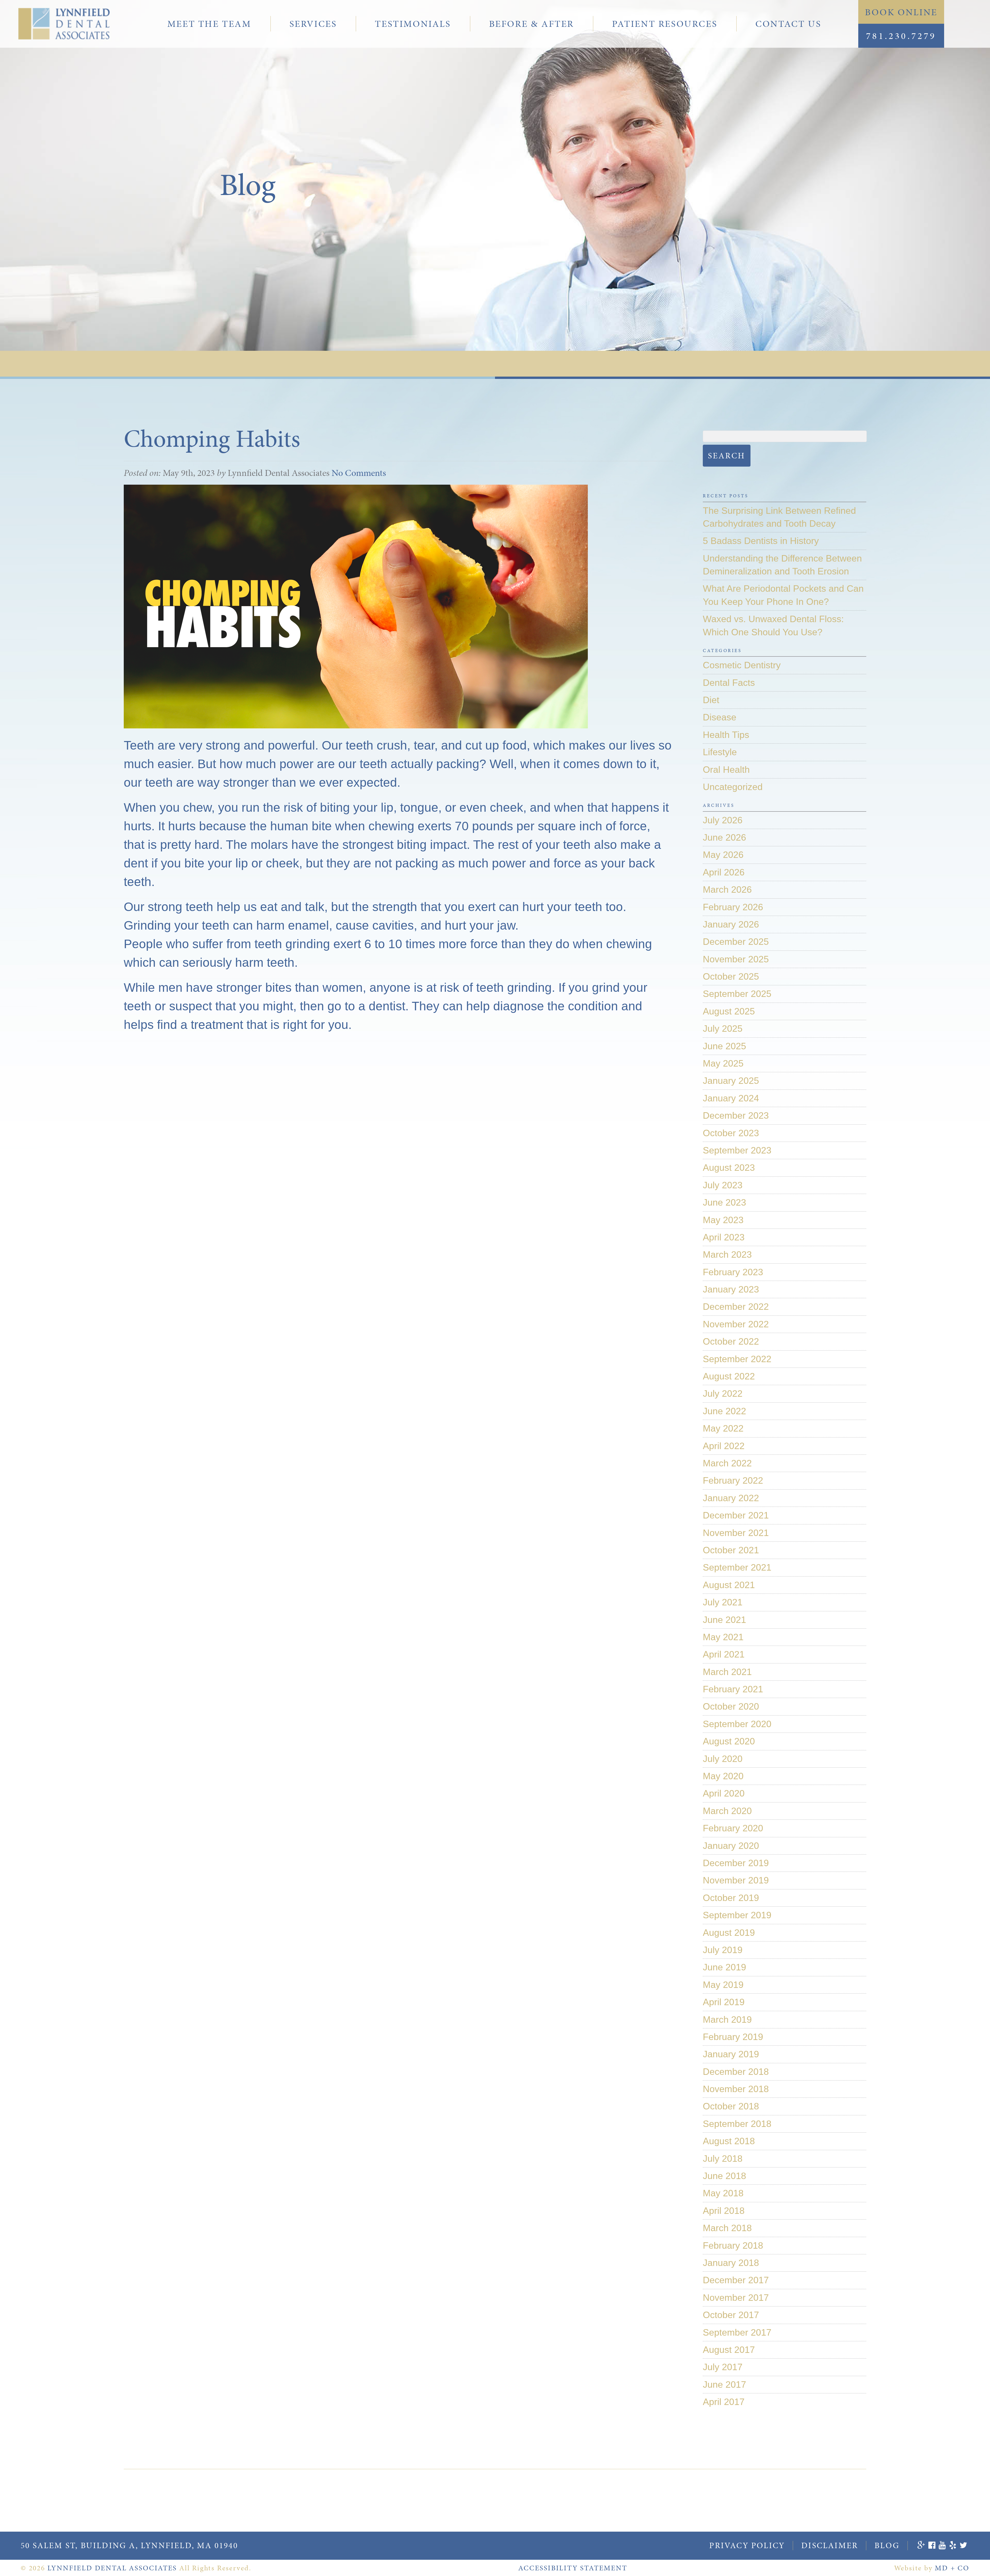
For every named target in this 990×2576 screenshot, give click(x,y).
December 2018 (736, 2072)
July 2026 (723, 820)
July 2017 (723, 2367)
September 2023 (737, 1150)
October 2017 (731, 2315)
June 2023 (724, 1202)
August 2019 (729, 1933)
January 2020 (731, 1846)
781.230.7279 (901, 36)
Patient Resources (665, 24)
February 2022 (733, 1480)
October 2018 (731, 2106)
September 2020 (737, 1724)
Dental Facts (729, 683)
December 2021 (736, 1515)
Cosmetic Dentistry (742, 665)
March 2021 (727, 1672)
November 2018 (736, 2089)
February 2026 (733, 907)
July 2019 (723, 1950)
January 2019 (731, 2054)
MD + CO (952, 2568)
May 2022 (723, 1428)
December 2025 (736, 942)
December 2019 (736, 1863)
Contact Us (788, 24)
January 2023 (731, 1289)
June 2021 (724, 1620)
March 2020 (727, 1811)
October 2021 (731, 1550)
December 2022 (736, 1307)
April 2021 (724, 1654)
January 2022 (731, 1498)
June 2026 (724, 837)
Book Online (901, 12)
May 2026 (723, 855)
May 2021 (723, 1637)
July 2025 (723, 1029)
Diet (711, 700)
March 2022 (727, 1463)
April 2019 (724, 2002)
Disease (720, 717)
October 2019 (731, 1898)
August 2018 (729, 2141)
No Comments (359, 473)
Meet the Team (209, 24)
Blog (887, 2545)
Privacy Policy (747, 2545)
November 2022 (736, 1324)
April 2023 (724, 1237)
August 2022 (729, 1376)
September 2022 (737, 1359)
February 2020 (733, 1828)
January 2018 (731, 2263)
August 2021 (729, 1585)
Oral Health (726, 770)
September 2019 (737, 1915)
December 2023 (736, 1115)
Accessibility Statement (573, 2568)
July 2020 (723, 1759)
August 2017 (729, 2350)
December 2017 (736, 2280)
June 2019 (724, 1967)
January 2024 (731, 1098)
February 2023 (733, 1272)
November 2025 (736, 959)
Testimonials (413, 24)
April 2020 (724, 1793)
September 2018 (737, 2124)
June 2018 (724, 2176)
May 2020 (723, 1776)
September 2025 (737, 994)
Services (313, 24)
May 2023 (723, 1220)
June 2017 (724, 2384)
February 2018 (733, 2245)
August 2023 (729, 1168)
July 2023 (723, 1185)
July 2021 (723, 1602)
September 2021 (737, 1567)
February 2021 (733, 1689)
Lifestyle (720, 752)
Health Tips (726, 735)
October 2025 (731, 976)
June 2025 (724, 1046)
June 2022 (724, 1411)
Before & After (531, 24)
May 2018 (723, 2193)
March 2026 (727, 889)
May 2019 (723, 1985)
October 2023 (731, 1133)
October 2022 (731, 1341)
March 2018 (727, 2228)
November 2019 (736, 1880)
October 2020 (731, 1706)
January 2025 (731, 1081)
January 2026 (731, 924)
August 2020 (729, 1741)
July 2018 (723, 2159)
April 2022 (724, 1446)
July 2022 (723, 1393)
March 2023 (727, 1254)
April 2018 (724, 2211)
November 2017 (736, 2298)
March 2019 (727, 2020)
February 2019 (733, 2037)
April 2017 (724, 2402)
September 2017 (737, 2332)
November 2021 (736, 1533)
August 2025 (729, 1011)
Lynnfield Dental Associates (112, 2568)
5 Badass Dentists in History (761, 541)
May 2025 (723, 1063)
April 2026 (724, 872)
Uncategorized (733, 787)
